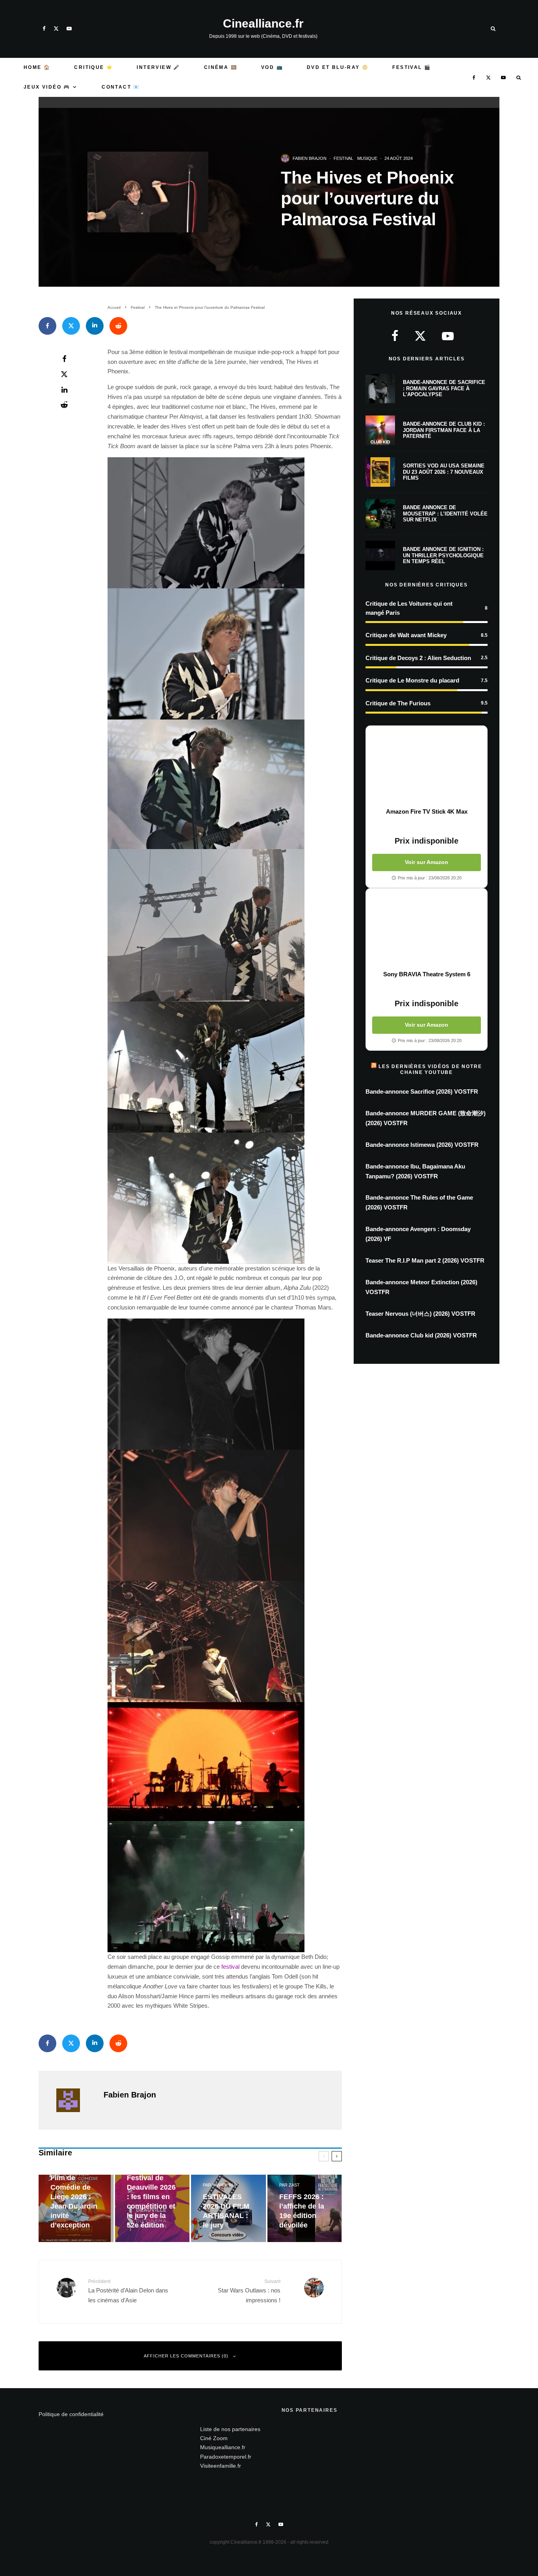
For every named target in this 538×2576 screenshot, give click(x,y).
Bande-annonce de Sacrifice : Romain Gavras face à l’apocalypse (444, 388)
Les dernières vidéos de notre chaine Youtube (430, 1069)
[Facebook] (44, 29)
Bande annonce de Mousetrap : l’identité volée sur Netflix (445, 514)
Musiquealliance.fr (223, 2447)
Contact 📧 (121, 87)
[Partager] (47, 326)
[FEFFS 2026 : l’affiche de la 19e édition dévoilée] (305, 2208)
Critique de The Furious (398, 703)
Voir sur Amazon (427, 862)
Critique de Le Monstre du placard (412, 680)
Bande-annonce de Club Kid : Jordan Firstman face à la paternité (444, 430)
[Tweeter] (71, 326)
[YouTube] (69, 29)
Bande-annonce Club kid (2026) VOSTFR (421, 1335)
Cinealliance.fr (263, 24)
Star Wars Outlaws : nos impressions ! (249, 2291)
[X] (56, 29)
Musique (367, 158)
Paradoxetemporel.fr (226, 2457)
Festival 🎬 (412, 67)
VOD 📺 (272, 67)
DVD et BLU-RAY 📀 (338, 67)
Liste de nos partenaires (230, 2429)
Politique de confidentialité (71, 2414)
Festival (343, 158)
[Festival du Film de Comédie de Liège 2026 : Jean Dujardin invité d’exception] (76, 2208)
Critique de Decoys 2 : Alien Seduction (418, 658)
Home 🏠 (37, 67)
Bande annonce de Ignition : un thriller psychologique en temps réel (443, 555)
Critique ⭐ (94, 67)
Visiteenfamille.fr (221, 2466)
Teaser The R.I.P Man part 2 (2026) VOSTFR (425, 1260)
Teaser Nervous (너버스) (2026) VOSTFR (420, 1314)
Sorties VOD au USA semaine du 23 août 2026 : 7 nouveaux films (444, 472)
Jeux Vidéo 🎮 (47, 87)
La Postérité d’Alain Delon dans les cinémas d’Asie (128, 2291)
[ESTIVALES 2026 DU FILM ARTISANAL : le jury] (228, 2208)
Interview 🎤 (158, 67)
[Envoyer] (118, 326)
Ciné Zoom (214, 2438)
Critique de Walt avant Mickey (406, 635)
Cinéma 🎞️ (221, 67)
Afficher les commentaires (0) (186, 2356)
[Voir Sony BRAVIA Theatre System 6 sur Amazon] (427, 929)
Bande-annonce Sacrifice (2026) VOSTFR (422, 1091)
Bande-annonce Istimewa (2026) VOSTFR (422, 1145)
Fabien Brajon (310, 158)
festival (231, 1967)
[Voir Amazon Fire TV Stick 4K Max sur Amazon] (427, 767)
